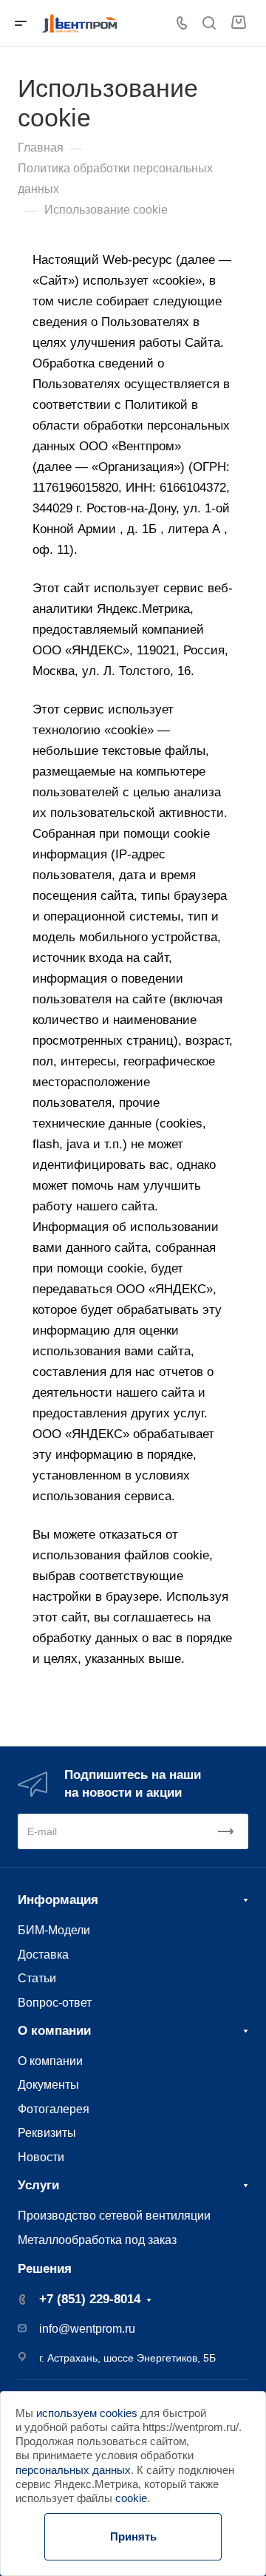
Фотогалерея (54, 2109)
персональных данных (73, 2470)
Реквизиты (47, 2132)
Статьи (37, 1978)
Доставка (43, 1954)
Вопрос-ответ (55, 2002)
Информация (58, 1900)
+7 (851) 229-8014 (90, 2299)
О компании (54, 2031)
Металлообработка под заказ (97, 2240)
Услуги (38, 2185)
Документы (48, 2084)
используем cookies (87, 2413)
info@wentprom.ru (87, 2329)
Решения (45, 2269)
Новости (41, 2157)
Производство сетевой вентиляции (114, 2215)
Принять (133, 2536)
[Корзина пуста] (238, 23)
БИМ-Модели (54, 1930)
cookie (131, 2498)
